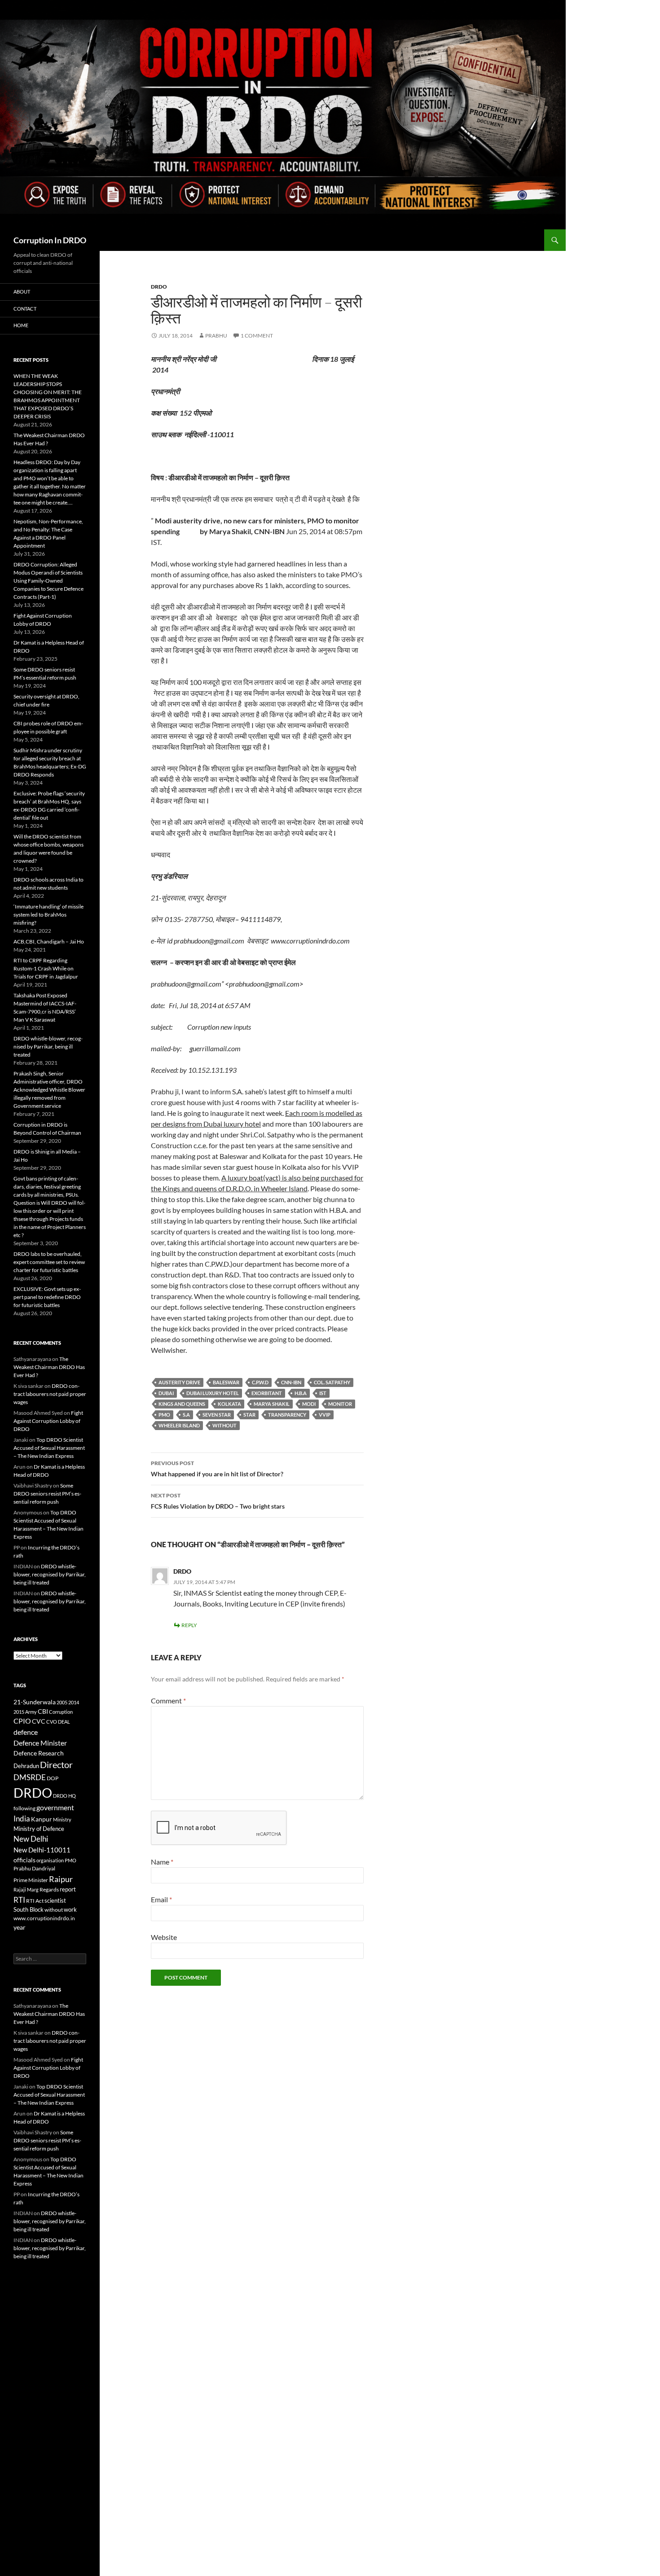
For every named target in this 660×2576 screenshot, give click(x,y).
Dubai (166, 1393)
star (249, 1415)
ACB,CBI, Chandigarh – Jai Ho (49, 941)
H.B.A (301, 1393)
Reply (189, 1625)
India (22, 1819)
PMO (164, 1415)
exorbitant (267, 1393)
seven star (217, 1415)
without (224, 1425)
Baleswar (226, 1382)
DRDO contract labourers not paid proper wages (50, 1394)
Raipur (61, 1879)
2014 (74, 1702)
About (22, 292)
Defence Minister (40, 1743)
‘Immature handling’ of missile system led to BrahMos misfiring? (48, 915)
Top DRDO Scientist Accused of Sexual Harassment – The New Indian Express (49, 1448)
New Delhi (31, 1839)
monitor (340, 1404)
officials (24, 1860)
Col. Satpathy (332, 1382)
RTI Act (35, 1901)
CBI (43, 1711)
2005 (62, 1702)
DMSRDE (30, 1777)
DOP (53, 1778)
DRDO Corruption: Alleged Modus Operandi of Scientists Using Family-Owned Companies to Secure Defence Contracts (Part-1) (48, 581)
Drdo (159, 287)
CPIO (22, 1721)
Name (162, 1862)
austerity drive (179, 1382)
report (68, 1889)
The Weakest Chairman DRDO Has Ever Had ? (49, 1367)
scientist (55, 1900)
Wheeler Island (179, 1425)
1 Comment (257, 336)
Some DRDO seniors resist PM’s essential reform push (47, 1494)
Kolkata (229, 1404)
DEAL (64, 1722)
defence (26, 1732)
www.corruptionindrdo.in (44, 1918)
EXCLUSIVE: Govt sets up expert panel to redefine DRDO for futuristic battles (47, 1297)
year (20, 1927)
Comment (168, 1701)
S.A (186, 1415)
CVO (52, 1722)
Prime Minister (31, 1880)
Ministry (62, 1819)
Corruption (61, 1712)
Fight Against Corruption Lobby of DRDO (48, 1421)
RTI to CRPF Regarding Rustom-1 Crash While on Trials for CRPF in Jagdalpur (46, 968)
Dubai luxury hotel (213, 1393)
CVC (39, 1721)
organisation (50, 1860)
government (55, 1808)
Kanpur (42, 1819)
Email (161, 1899)
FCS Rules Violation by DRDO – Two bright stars (218, 1501)
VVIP (325, 1415)
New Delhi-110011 (42, 1850)
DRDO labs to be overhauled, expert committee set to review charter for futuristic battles (49, 1262)
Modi (309, 1404)
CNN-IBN (291, 1382)
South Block (29, 1909)
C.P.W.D (260, 1382)
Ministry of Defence (39, 1829)
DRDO (182, 1571)
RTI (19, 1900)
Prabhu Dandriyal (34, 1868)
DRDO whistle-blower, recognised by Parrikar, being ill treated (48, 1047)
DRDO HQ (64, 1796)
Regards (49, 1889)
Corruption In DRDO (50, 240)
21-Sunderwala (35, 1702)
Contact (25, 309)
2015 (19, 1712)
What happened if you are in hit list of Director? (217, 1469)
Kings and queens (182, 1404)
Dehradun (26, 1766)
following (24, 1808)
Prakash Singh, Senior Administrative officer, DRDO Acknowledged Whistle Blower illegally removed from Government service (49, 1090)
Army (31, 1712)
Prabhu (216, 336)
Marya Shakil (272, 1404)
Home (21, 325)
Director (56, 1764)
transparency (287, 1415)
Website (164, 1937)
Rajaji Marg (26, 1889)
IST (323, 1393)
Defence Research (39, 1753)
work (70, 1909)
